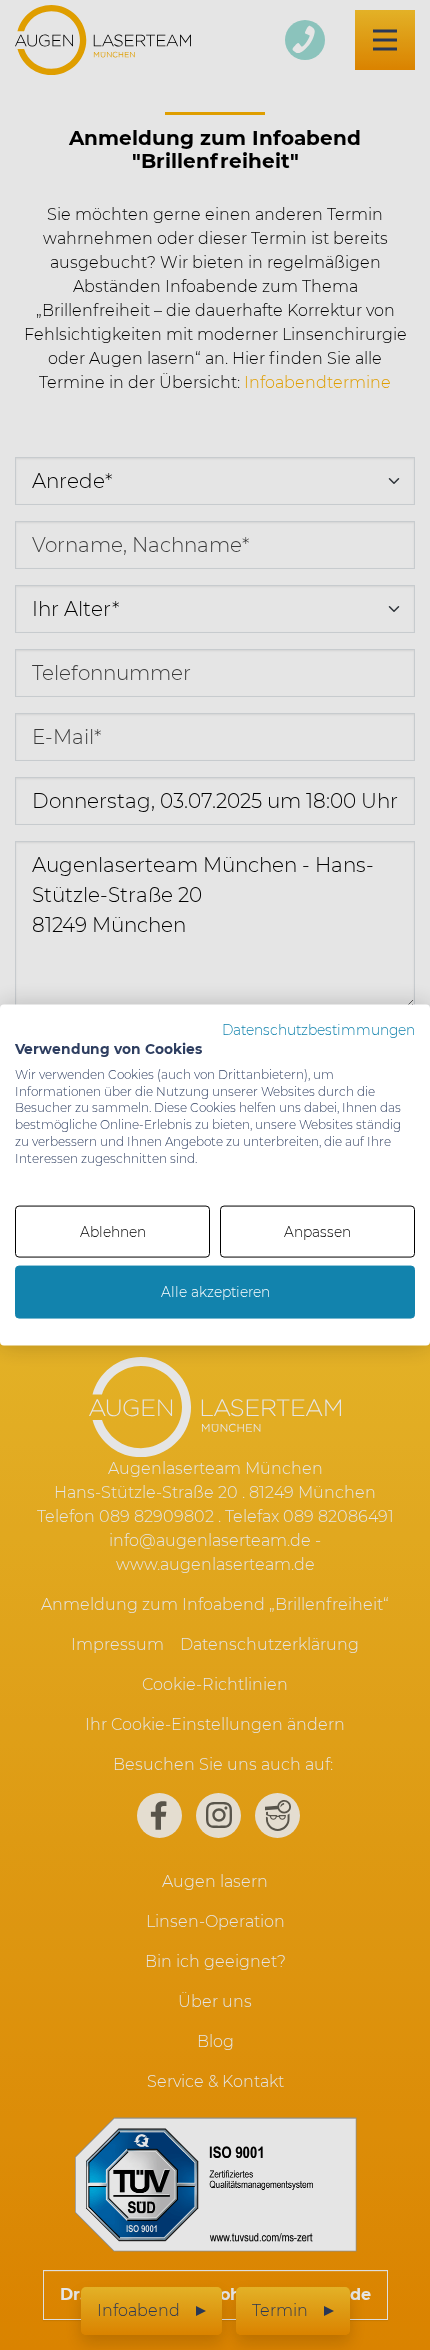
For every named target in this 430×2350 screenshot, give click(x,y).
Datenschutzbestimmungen (318, 1030)
